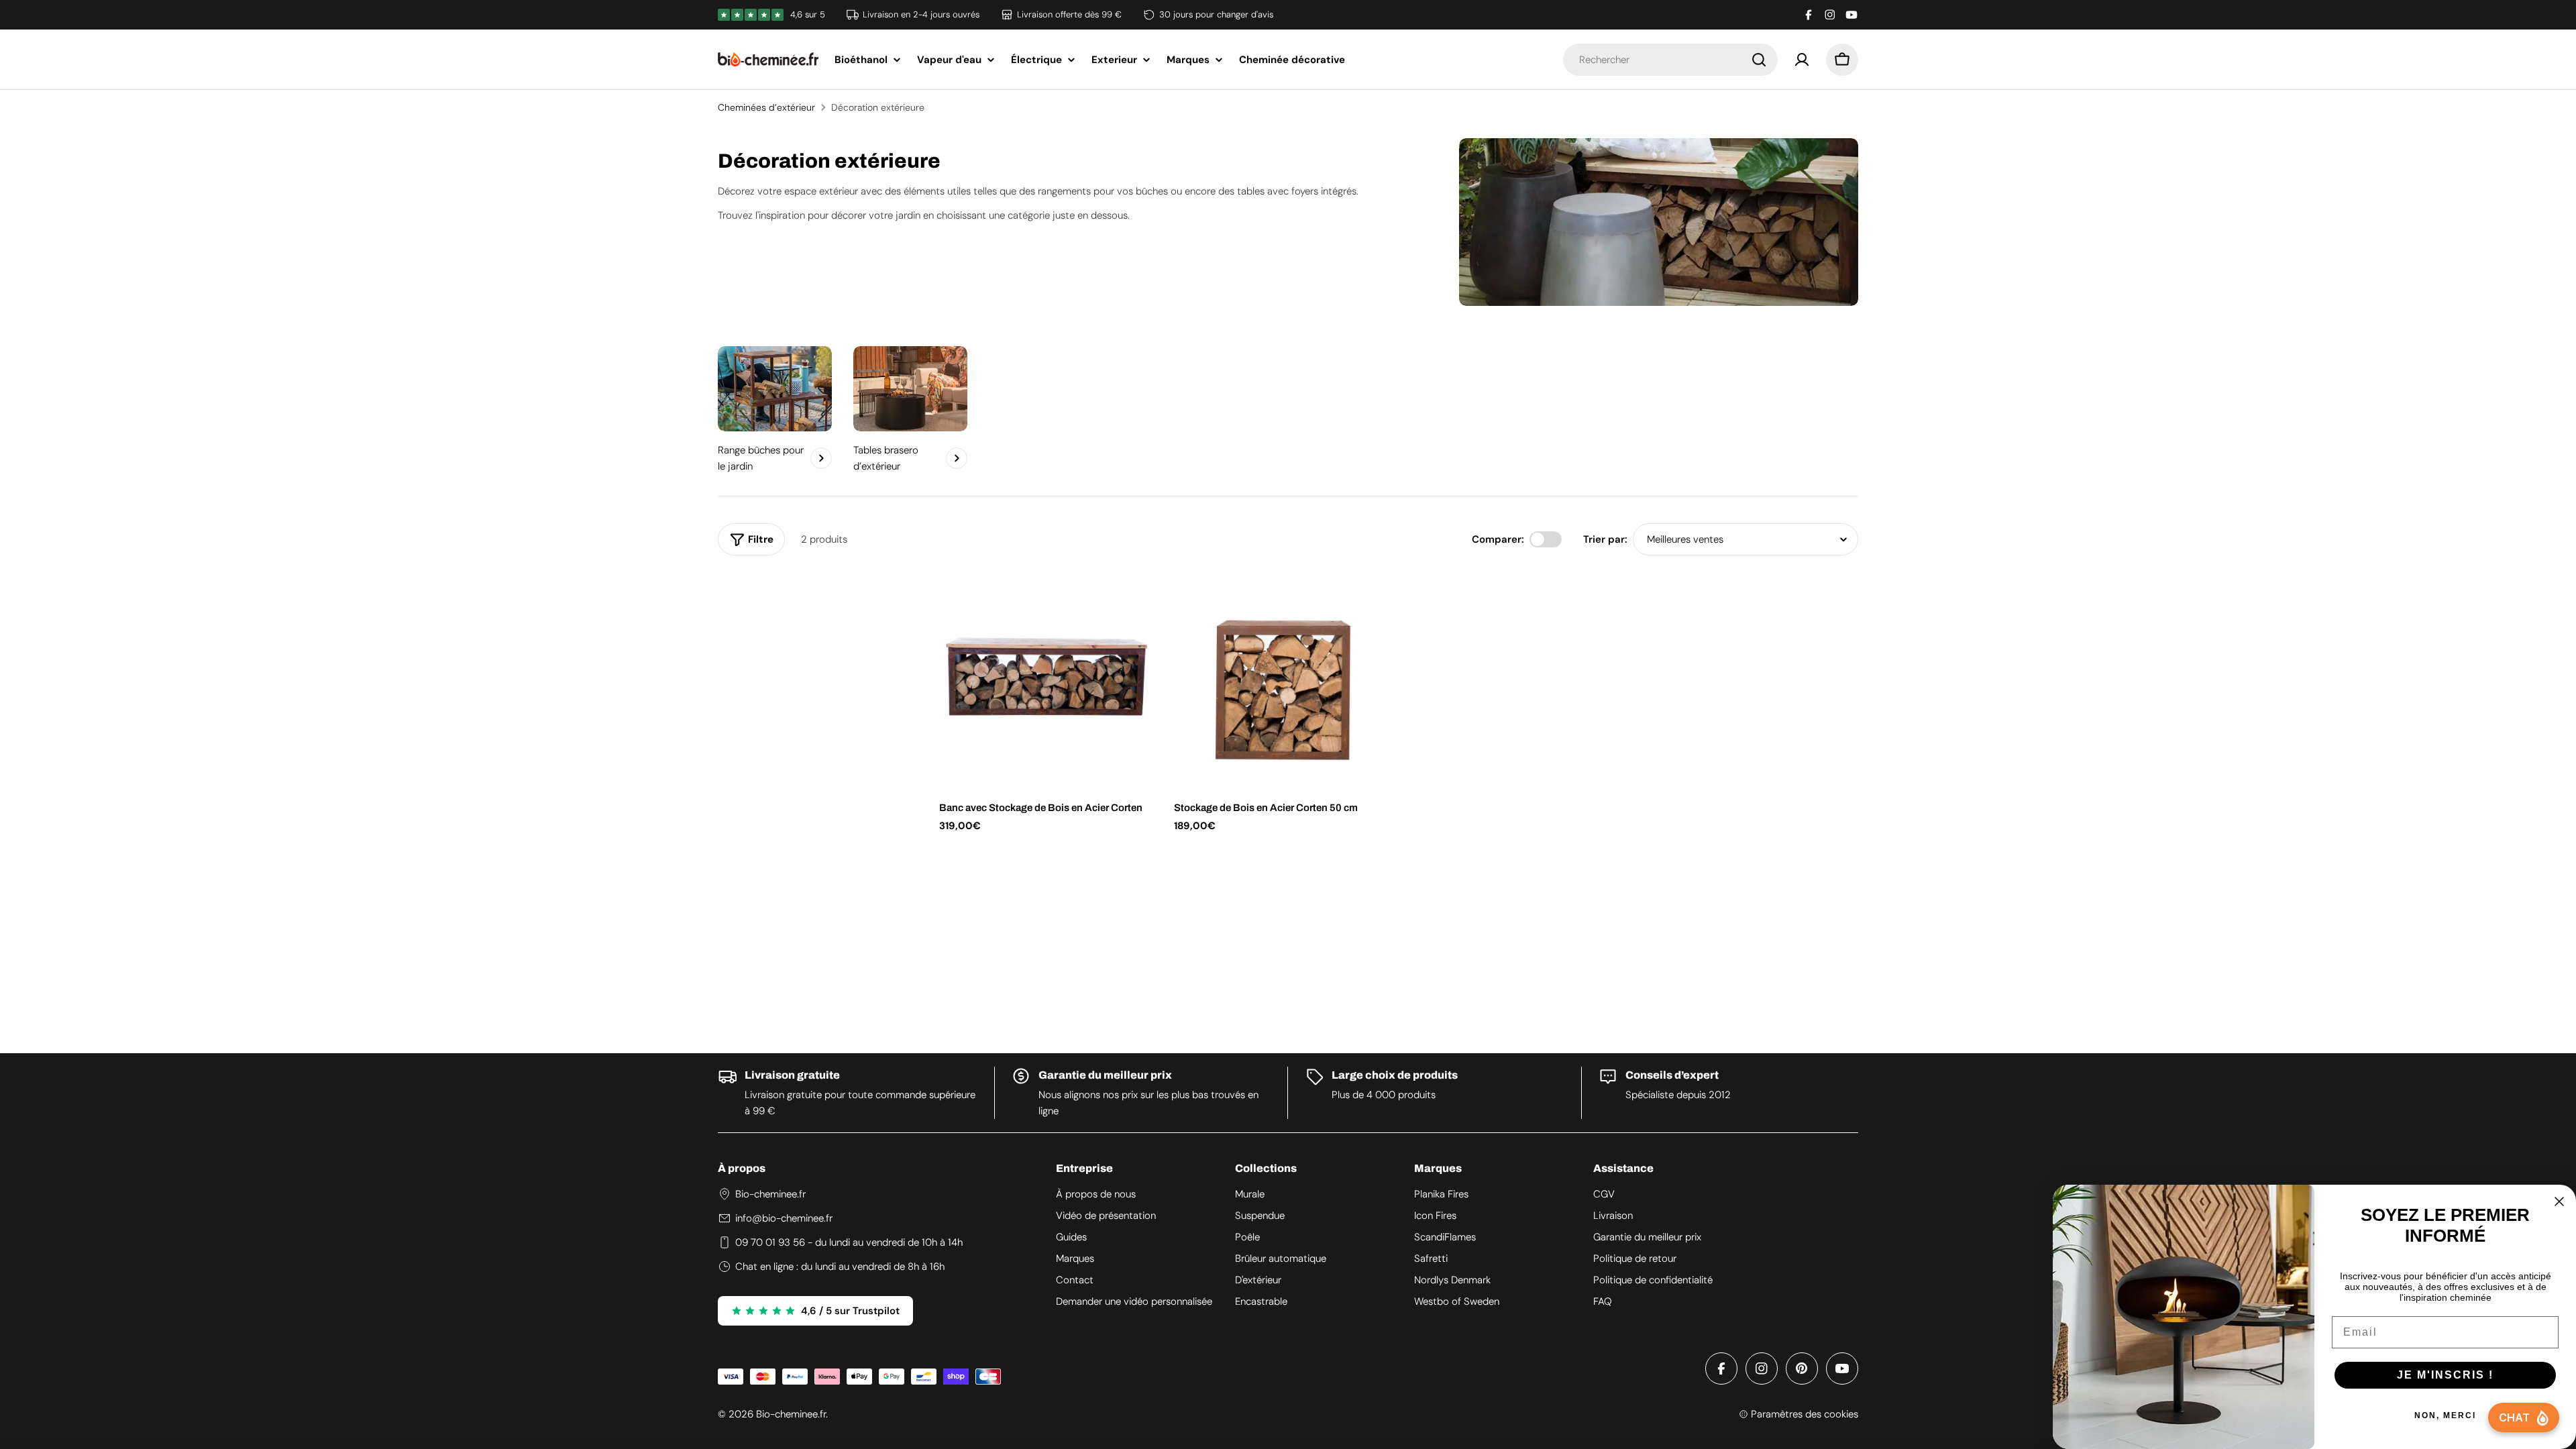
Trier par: (1605, 539)
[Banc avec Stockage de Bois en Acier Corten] (1046, 679)
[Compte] (1802, 60)
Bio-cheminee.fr (791, 1414)
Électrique (1036, 60)
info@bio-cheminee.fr (784, 1218)
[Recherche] (1759, 60)
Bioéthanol (861, 60)
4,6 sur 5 (808, 14)
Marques (1188, 60)
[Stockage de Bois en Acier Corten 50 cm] (1281, 679)
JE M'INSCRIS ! (2445, 1375)
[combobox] (1670, 60)
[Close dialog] (2559, 1201)
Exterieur (1114, 60)
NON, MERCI (2445, 1415)
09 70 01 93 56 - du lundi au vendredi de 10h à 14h (849, 1242)
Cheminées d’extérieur (766, 107)
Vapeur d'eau (949, 60)
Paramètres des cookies (1805, 1414)
